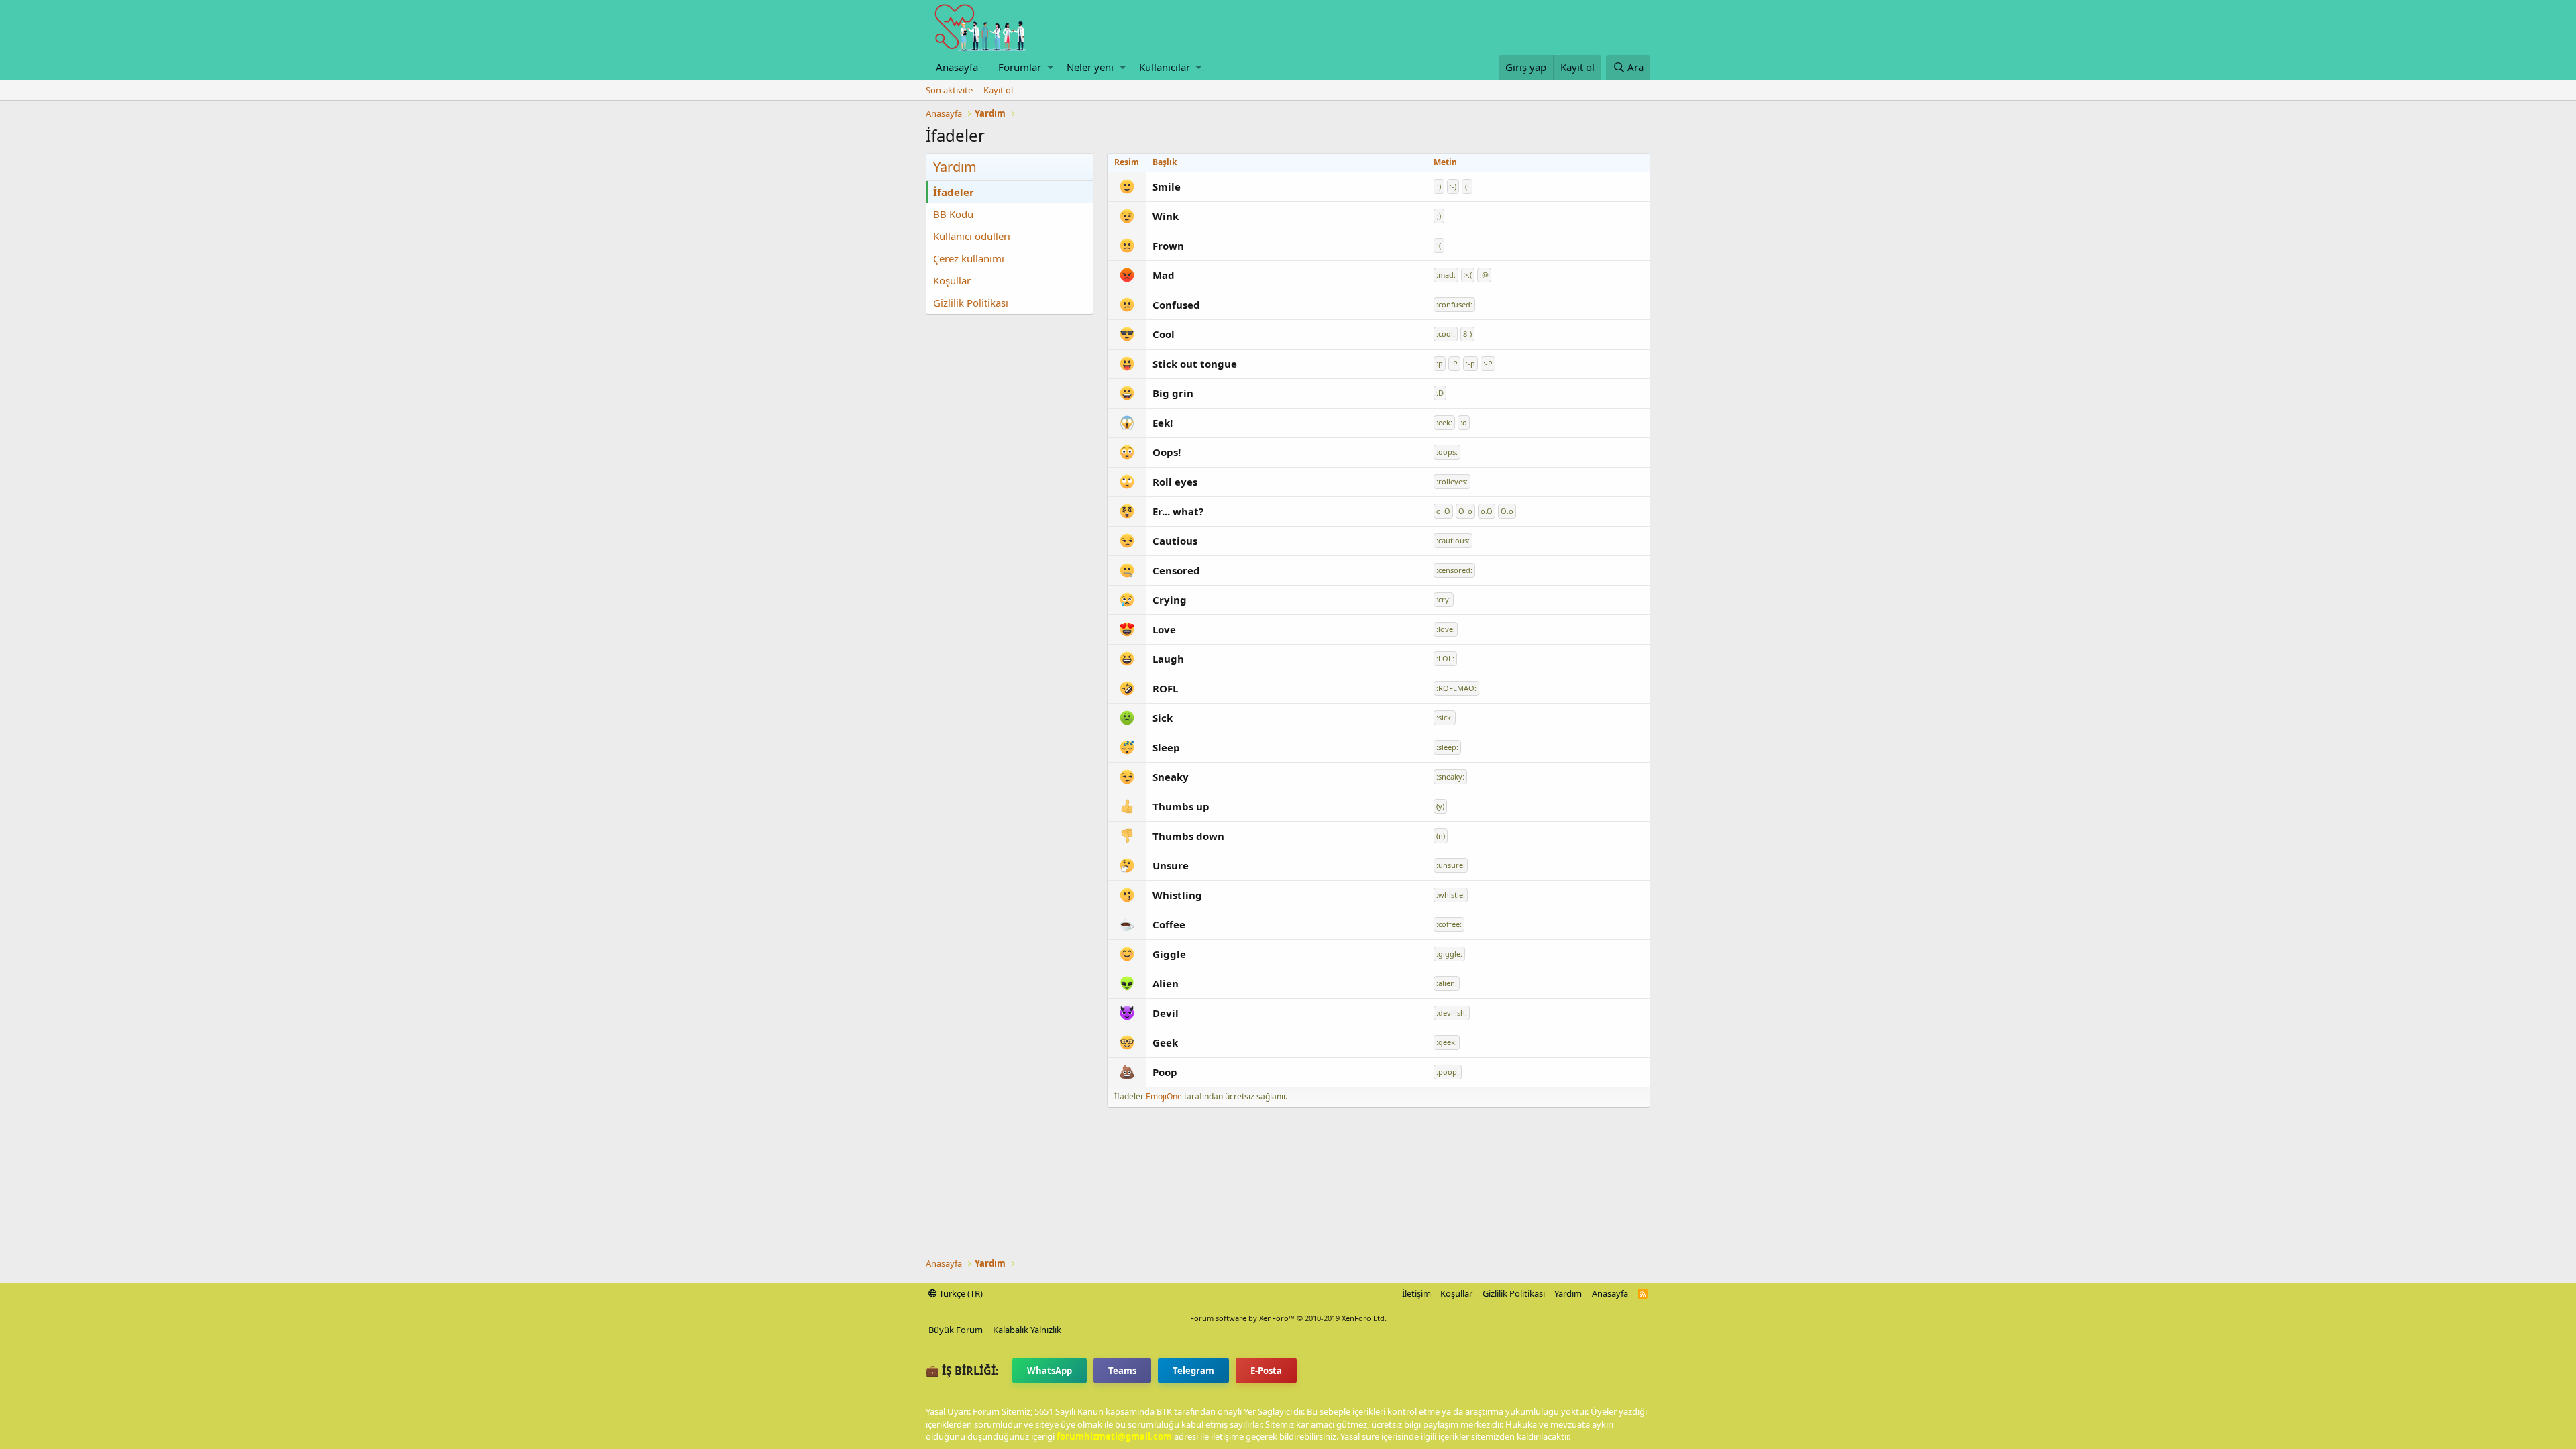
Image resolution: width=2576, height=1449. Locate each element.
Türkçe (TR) (960, 1293)
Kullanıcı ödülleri (972, 236)
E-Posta (1266, 1371)
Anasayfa (957, 67)
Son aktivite (949, 90)
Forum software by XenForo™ (1288, 1318)
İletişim (1416, 1293)
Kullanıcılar (1165, 67)
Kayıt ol (998, 90)
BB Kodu (953, 214)
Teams (1122, 1371)
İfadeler (954, 192)
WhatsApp (1050, 1371)
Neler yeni (1090, 67)
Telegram (1193, 1371)
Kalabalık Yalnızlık (1027, 1330)
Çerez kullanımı (969, 258)
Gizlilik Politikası (971, 303)
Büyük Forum (956, 1330)
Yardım (1568, 1293)
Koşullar (952, 280)
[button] (1050, 67)
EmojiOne (1164, 1096)
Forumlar (1020, 67)
